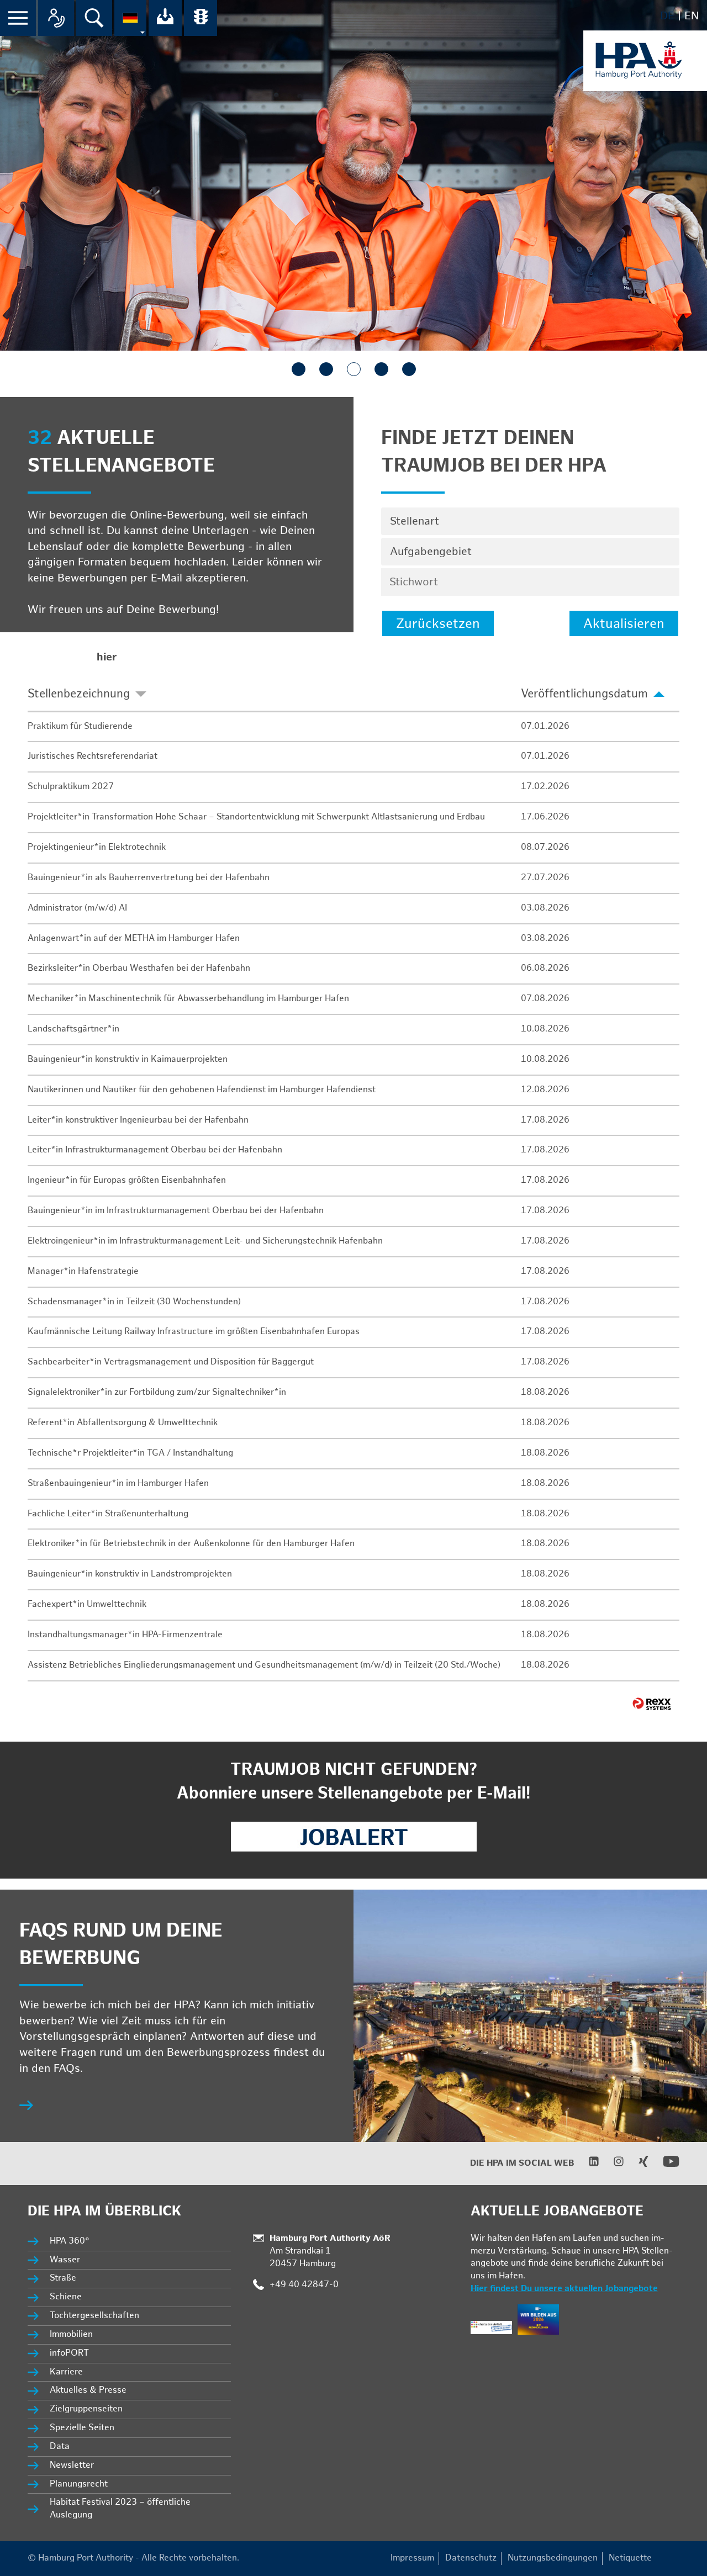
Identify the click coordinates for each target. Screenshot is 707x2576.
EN (692, 16)
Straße (63, 2278)
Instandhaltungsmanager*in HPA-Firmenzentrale (125, 1635)
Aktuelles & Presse (88, 2390)
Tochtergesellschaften (94, 2316)
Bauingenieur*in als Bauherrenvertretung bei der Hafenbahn (149, 878)
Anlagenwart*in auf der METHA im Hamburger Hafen (134, 938)
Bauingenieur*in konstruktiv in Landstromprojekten (130, 1574)
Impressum (412, 2558)
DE (667, 16)
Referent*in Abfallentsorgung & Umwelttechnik (123, 1423)
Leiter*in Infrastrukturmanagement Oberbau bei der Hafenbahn (155, 1150)
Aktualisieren (624, 624)
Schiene (66, 2297)
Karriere (66, 2372)
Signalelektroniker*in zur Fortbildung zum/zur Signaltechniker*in (157, 1392)
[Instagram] (612, 2164)
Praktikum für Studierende (80, 726)
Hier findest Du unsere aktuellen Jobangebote (564, 2289)
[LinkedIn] (587, 2164)
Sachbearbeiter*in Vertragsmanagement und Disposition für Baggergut (171, 1362)
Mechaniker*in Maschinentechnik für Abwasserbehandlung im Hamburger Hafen (188, 999)
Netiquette (630, 2558)
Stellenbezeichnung (79, 694)
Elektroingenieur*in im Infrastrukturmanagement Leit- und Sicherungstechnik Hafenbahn (205, 1241)
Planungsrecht (79, 2484)
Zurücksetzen (438, 624)
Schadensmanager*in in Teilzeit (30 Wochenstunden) (134, 1302)
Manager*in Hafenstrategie (83, 1271)
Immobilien (71, 2334)
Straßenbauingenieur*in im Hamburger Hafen (118, 1483)
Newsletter (72, 2465)
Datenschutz (471, 2558)
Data (60, 2447)
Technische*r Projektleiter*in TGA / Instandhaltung (130, 1453)
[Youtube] (664, 2167)
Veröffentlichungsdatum (584, 694)
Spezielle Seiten (82, 2428)
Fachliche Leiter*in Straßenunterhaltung (108, 1514)
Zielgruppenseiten (86, 2409)
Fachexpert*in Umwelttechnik (87, 1604)
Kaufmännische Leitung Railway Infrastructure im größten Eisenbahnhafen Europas (194, 1332)
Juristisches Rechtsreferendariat (93, 756)
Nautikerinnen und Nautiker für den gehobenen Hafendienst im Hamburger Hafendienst (202, 1090)
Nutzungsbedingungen (553, 2558)
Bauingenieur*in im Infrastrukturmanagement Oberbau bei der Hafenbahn (176, 1211)
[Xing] (637, 2164)
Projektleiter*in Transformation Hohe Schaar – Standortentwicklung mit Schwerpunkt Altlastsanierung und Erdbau (256, 817)
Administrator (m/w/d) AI (77, 908)
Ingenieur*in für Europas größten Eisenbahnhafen (127, 1180)
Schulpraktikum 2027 (71, 787)
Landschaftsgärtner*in (73, 1029)
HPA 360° (70, 2241)
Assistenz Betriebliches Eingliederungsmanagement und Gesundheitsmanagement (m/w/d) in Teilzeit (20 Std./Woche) (264, 1665)
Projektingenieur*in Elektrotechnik (97, 847)
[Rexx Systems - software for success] (652, 1704)
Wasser (65, 2260)
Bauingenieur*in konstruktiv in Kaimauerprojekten (128, 1059)
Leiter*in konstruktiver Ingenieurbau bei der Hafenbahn (138, 1120)
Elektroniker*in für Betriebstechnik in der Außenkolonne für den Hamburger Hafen (191, 1544)
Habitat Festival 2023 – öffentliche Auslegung (120, 2509)
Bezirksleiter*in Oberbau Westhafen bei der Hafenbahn (139, 968)
